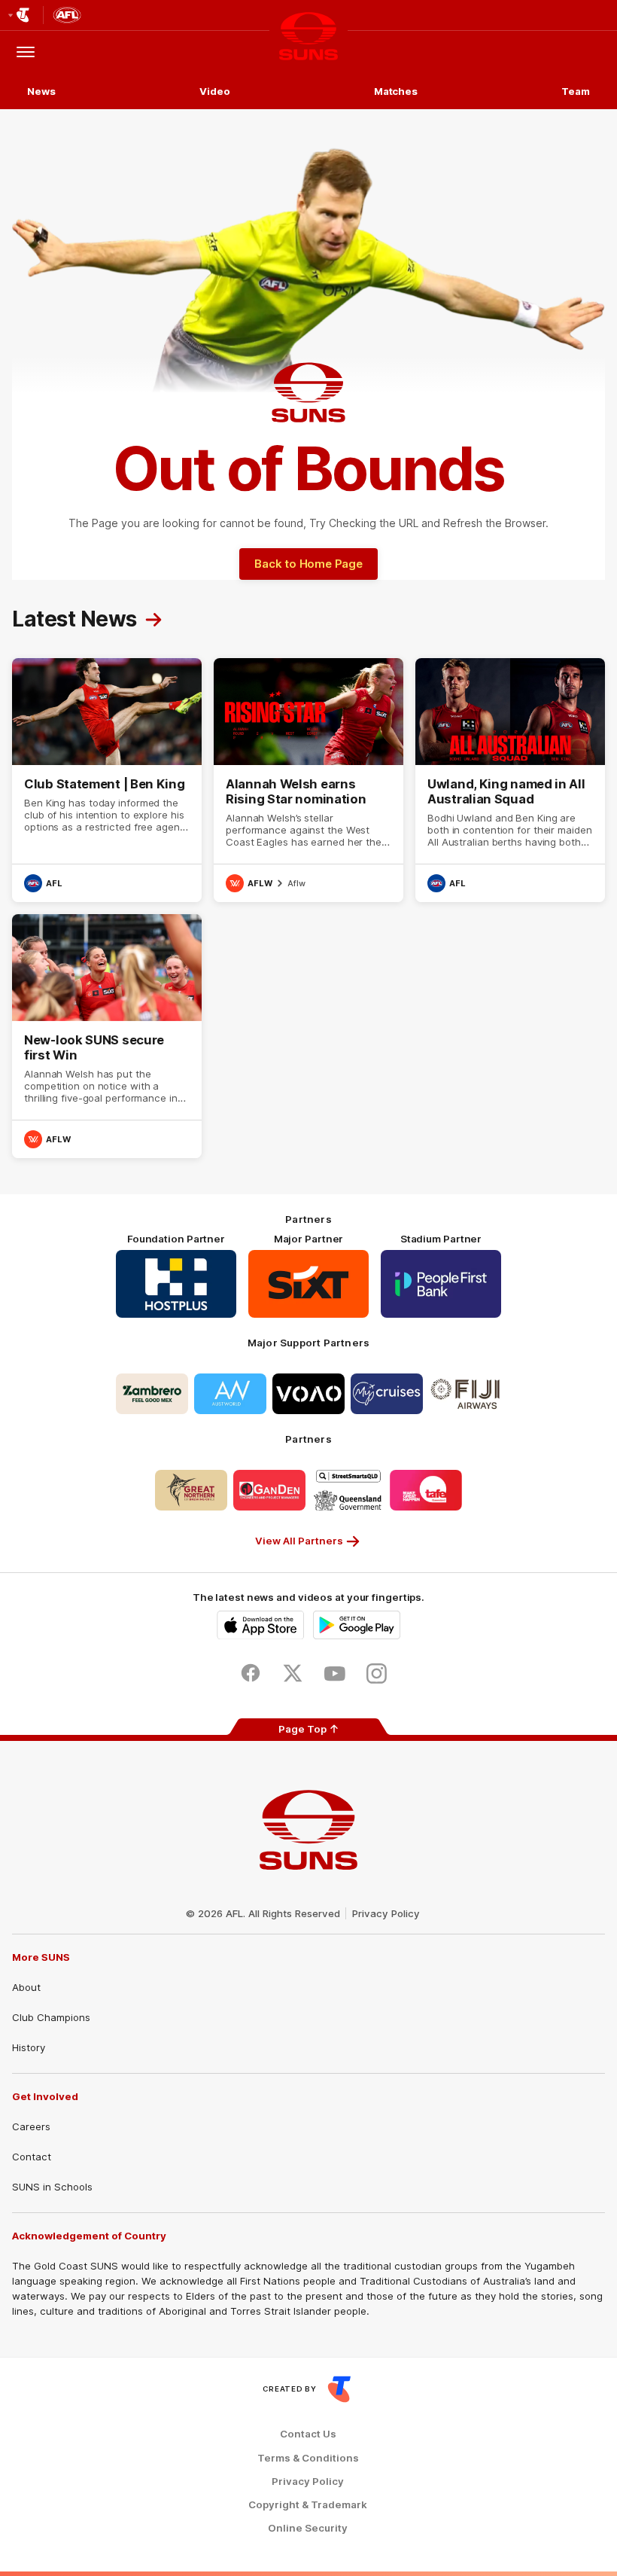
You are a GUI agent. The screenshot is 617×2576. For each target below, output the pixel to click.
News (41, 91)
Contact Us (308, 2434)
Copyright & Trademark (308, 2505)
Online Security (308, 2528)
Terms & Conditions (308, 2458)
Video (215, 91)
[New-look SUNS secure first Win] (107, 1036)
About (26, 1987)
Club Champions (51, 2017)
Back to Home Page (308, 564)
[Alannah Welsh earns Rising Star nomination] (308, 780)
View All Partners (299, 1541)
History (29, 2047)
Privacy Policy (386, 1913)
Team (576, 91)
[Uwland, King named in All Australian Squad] (510, 780)
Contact (32, 2157)
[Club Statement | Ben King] (107, 780)
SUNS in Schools (52, 2187)
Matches (396, 91)
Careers (31, 2126)
